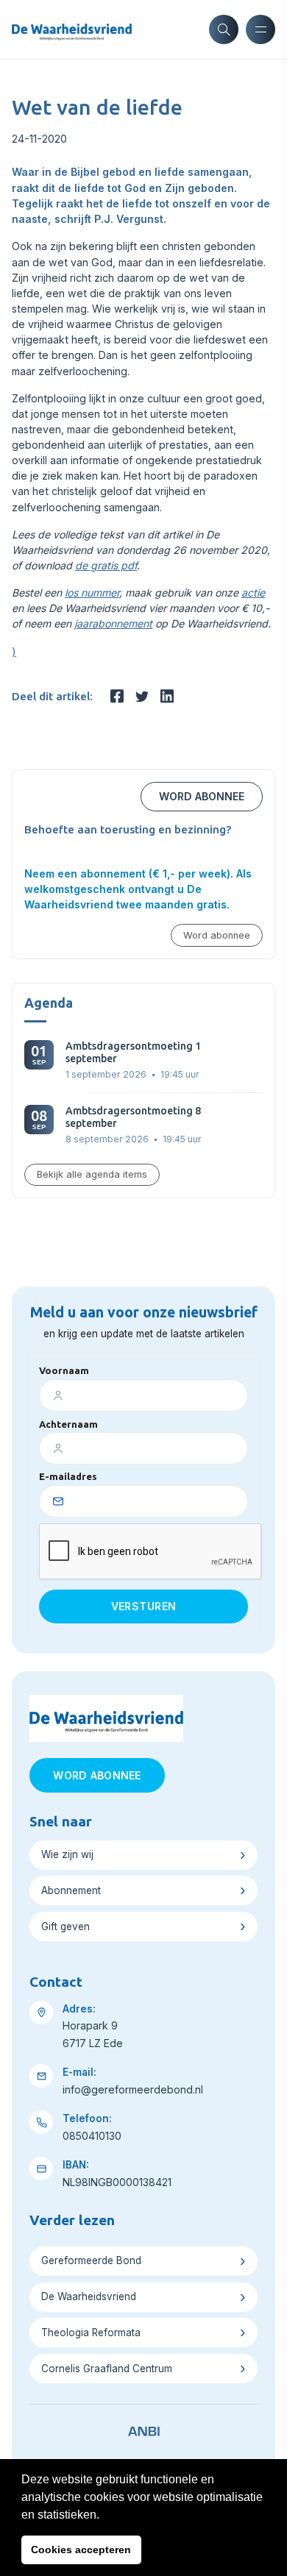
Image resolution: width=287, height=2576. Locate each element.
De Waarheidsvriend (89, 2296)
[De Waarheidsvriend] (72, 29)
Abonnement (71, 1890)
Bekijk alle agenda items (92, 1174)
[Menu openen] (261, 29)
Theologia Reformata (91, 2333)
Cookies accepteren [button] (81, 2550)
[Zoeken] (224, 29)
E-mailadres (68, 1476)
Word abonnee (202, 796)
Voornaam (64, 1370)
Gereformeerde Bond (91, 2260)
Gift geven (65, 1926)
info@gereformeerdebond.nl (133, 2089)
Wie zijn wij (67, 1854)
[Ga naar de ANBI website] (144, 2429)
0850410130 (92, 2136)
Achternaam (68, 1424)
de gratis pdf (106, 565)
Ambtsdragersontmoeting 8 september (133, 1117)
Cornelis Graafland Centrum (107, 2369)
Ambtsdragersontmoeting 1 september (133, 1052)
